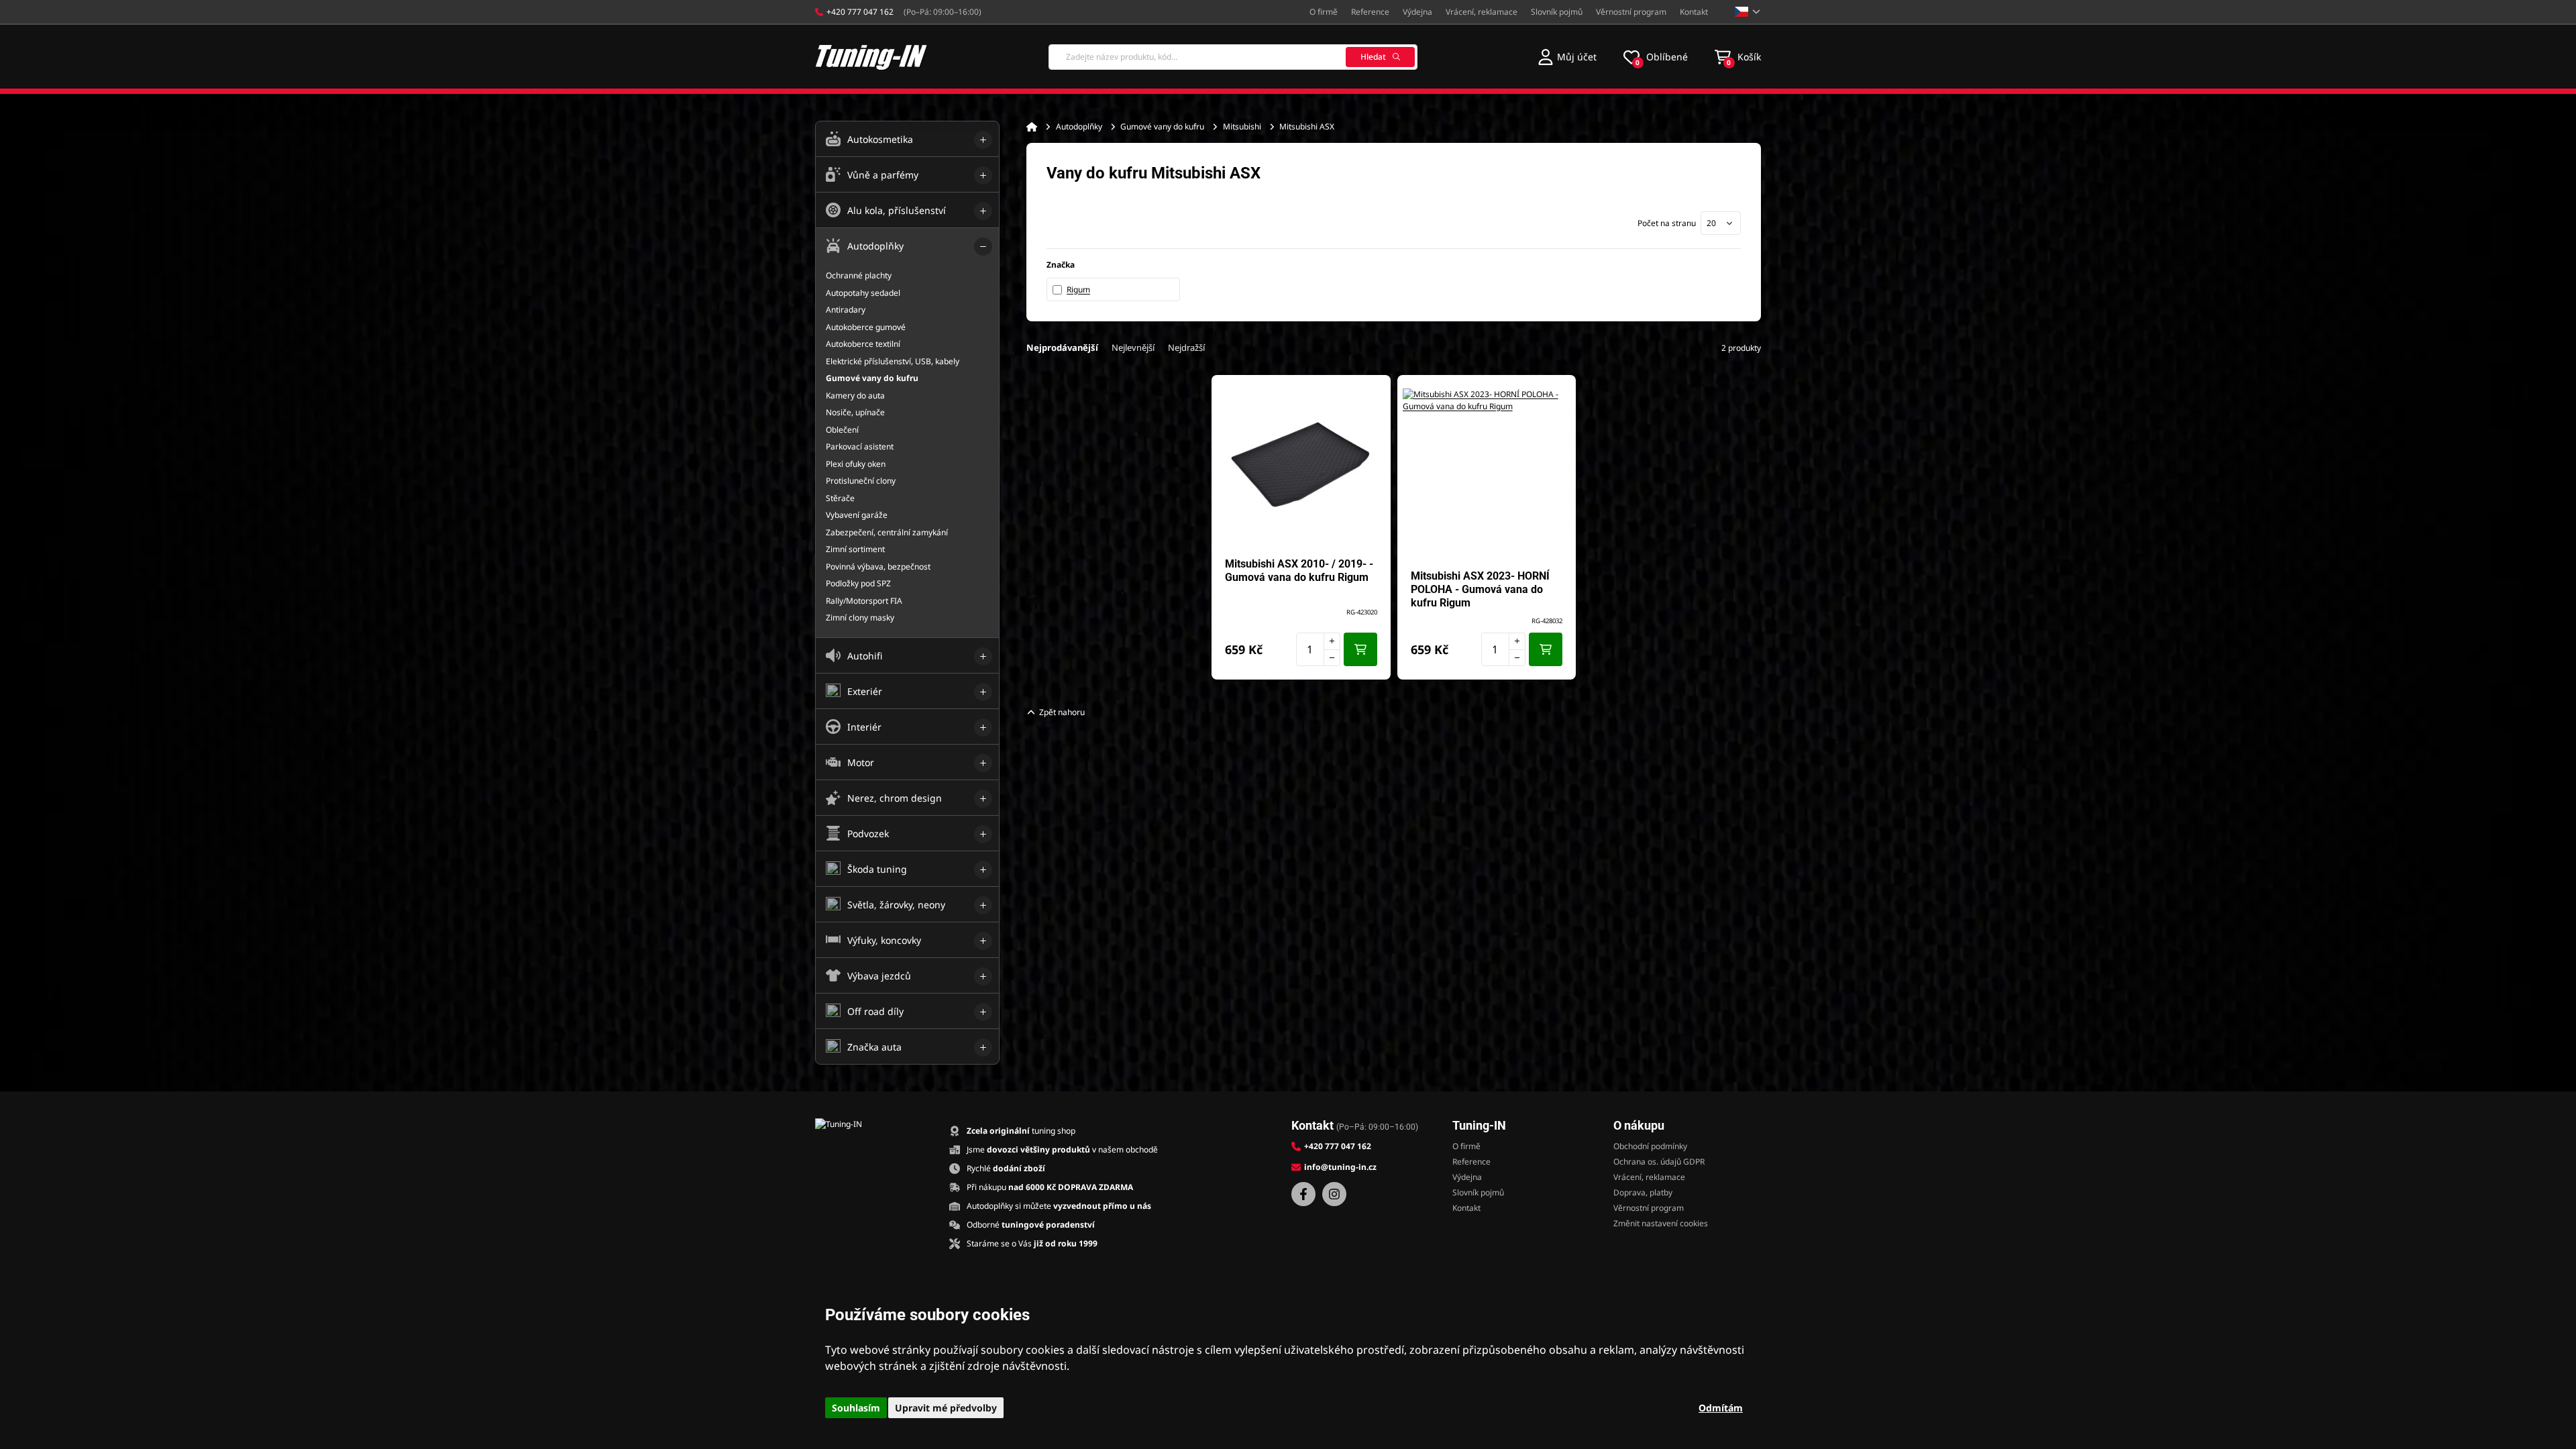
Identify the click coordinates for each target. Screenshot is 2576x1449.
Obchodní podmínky (1650, 1146)
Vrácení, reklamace (1482, 12)
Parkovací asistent (860, 446)
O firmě (1324, 12)
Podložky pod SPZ (858, 583)
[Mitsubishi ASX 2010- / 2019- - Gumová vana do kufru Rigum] (1301, 462)
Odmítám (1721, 1408)
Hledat (1373, 57)
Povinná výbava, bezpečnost (878, 567)
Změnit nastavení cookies (1661, 1223)
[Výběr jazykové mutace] (1748, 12)
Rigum (1078, 289)
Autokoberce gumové (866, 327)
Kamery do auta (855, 395)
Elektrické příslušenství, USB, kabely (893, 361)
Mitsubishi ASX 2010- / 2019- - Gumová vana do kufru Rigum (1299, 571)
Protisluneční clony (861, 481)
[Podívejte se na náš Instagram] (1334, 1194)
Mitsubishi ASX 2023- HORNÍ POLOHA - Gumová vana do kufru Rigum (1480, 589)
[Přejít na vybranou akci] (1116, 523)
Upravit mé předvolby (946, 1408)
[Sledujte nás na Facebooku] (1303, 1194)
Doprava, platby (1643, 1192)
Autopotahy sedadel (863, 293)
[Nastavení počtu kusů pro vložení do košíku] (1318, 649)
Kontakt (1694, 12)
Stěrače (840, 498)
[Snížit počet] (1332, 658)
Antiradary (846, 310)
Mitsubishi (1242, 126)
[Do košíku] (1360, 649)
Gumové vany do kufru (1162, 126)
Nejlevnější (1133, 347)
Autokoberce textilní (863, 344)
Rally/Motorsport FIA (864, 601)
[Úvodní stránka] (1032, 127)
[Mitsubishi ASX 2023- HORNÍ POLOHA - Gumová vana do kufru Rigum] (1487, 472)
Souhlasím (856, 1408)
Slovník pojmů (1557, 12)
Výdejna (1417, 12)
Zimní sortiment (855, 549)
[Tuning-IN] (871, 57)
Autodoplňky (1079, 126)
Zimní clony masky (860, 618)
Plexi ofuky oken (856, 464)
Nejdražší (1186, 347)
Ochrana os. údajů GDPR (1659, 1162)
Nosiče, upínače (855, 412)
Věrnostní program (1631, 12)
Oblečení (842, 430)
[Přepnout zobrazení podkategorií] (983, 140)
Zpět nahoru (1062, 712)
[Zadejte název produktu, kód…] (1233, 57)
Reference (1370, 12)
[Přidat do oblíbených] (1374, 392)
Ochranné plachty (859, 275)
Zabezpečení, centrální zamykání (887, 532)
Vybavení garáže (857, 515)
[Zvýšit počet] (1332, 641)
